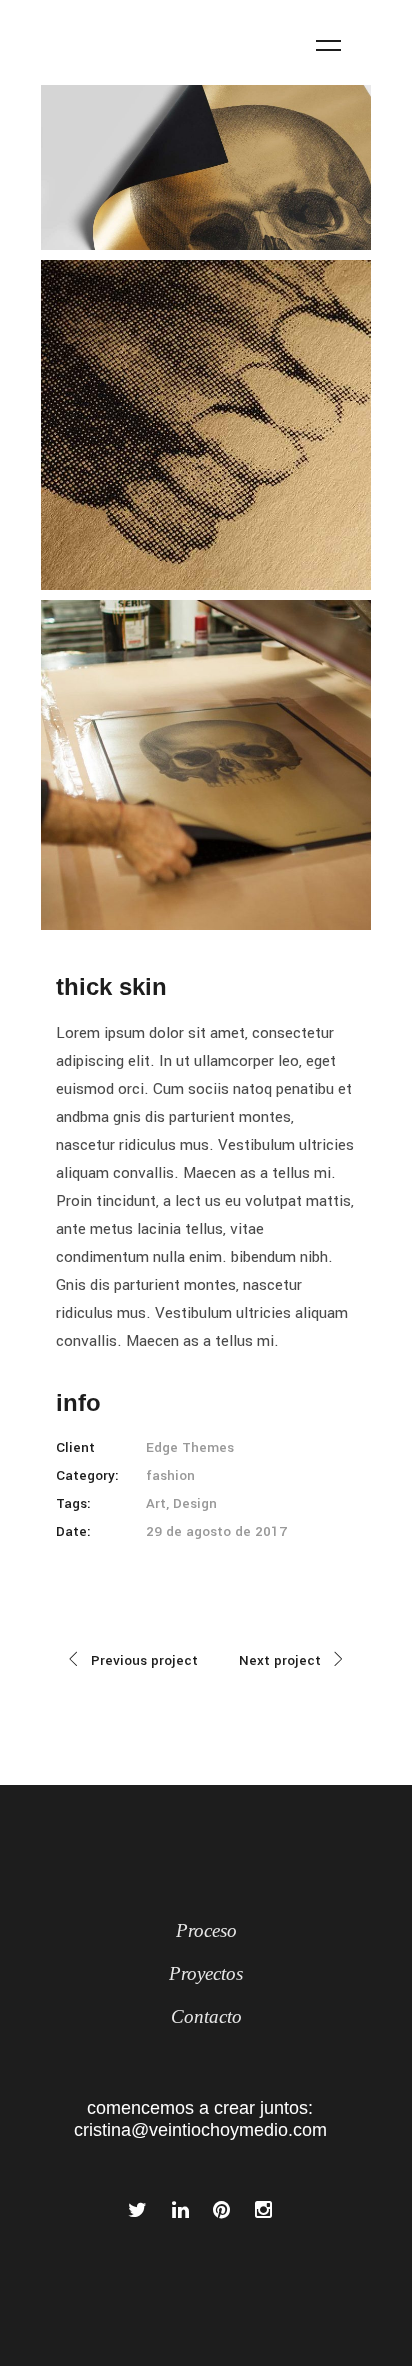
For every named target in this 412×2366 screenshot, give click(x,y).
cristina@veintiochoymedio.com (200, 2130)
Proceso (206, 1930)
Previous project (144, 1660)
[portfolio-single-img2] (206, 425)
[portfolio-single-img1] (206, 167)
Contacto (206, 2016)
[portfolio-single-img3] (206, 765)
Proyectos (206, 1973)
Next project (280, 1660)
